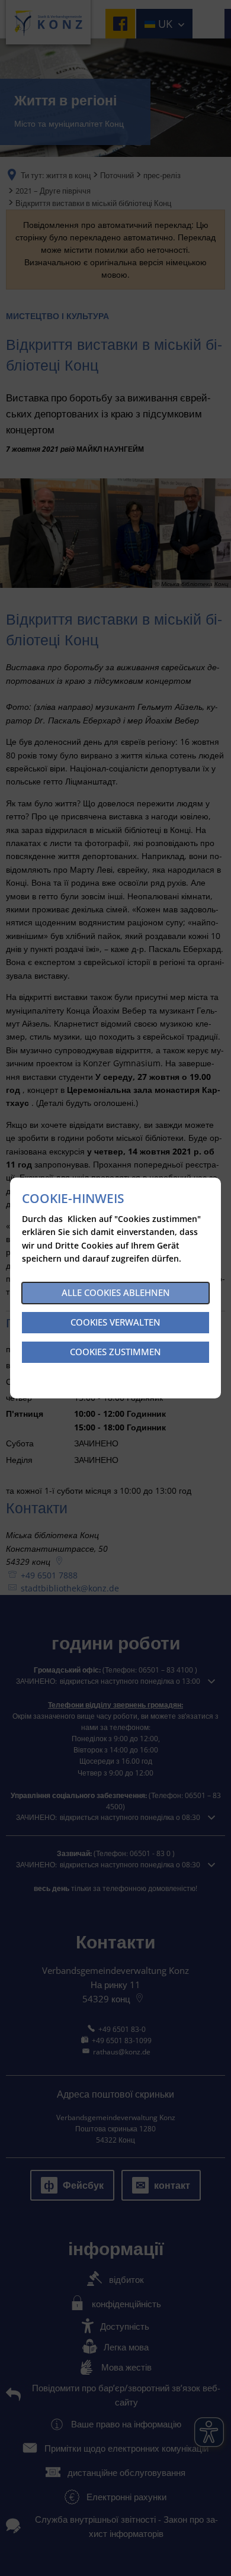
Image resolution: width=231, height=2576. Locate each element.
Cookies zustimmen (115, 1352)
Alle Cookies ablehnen (116, 1292)
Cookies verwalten (115, 1322)
